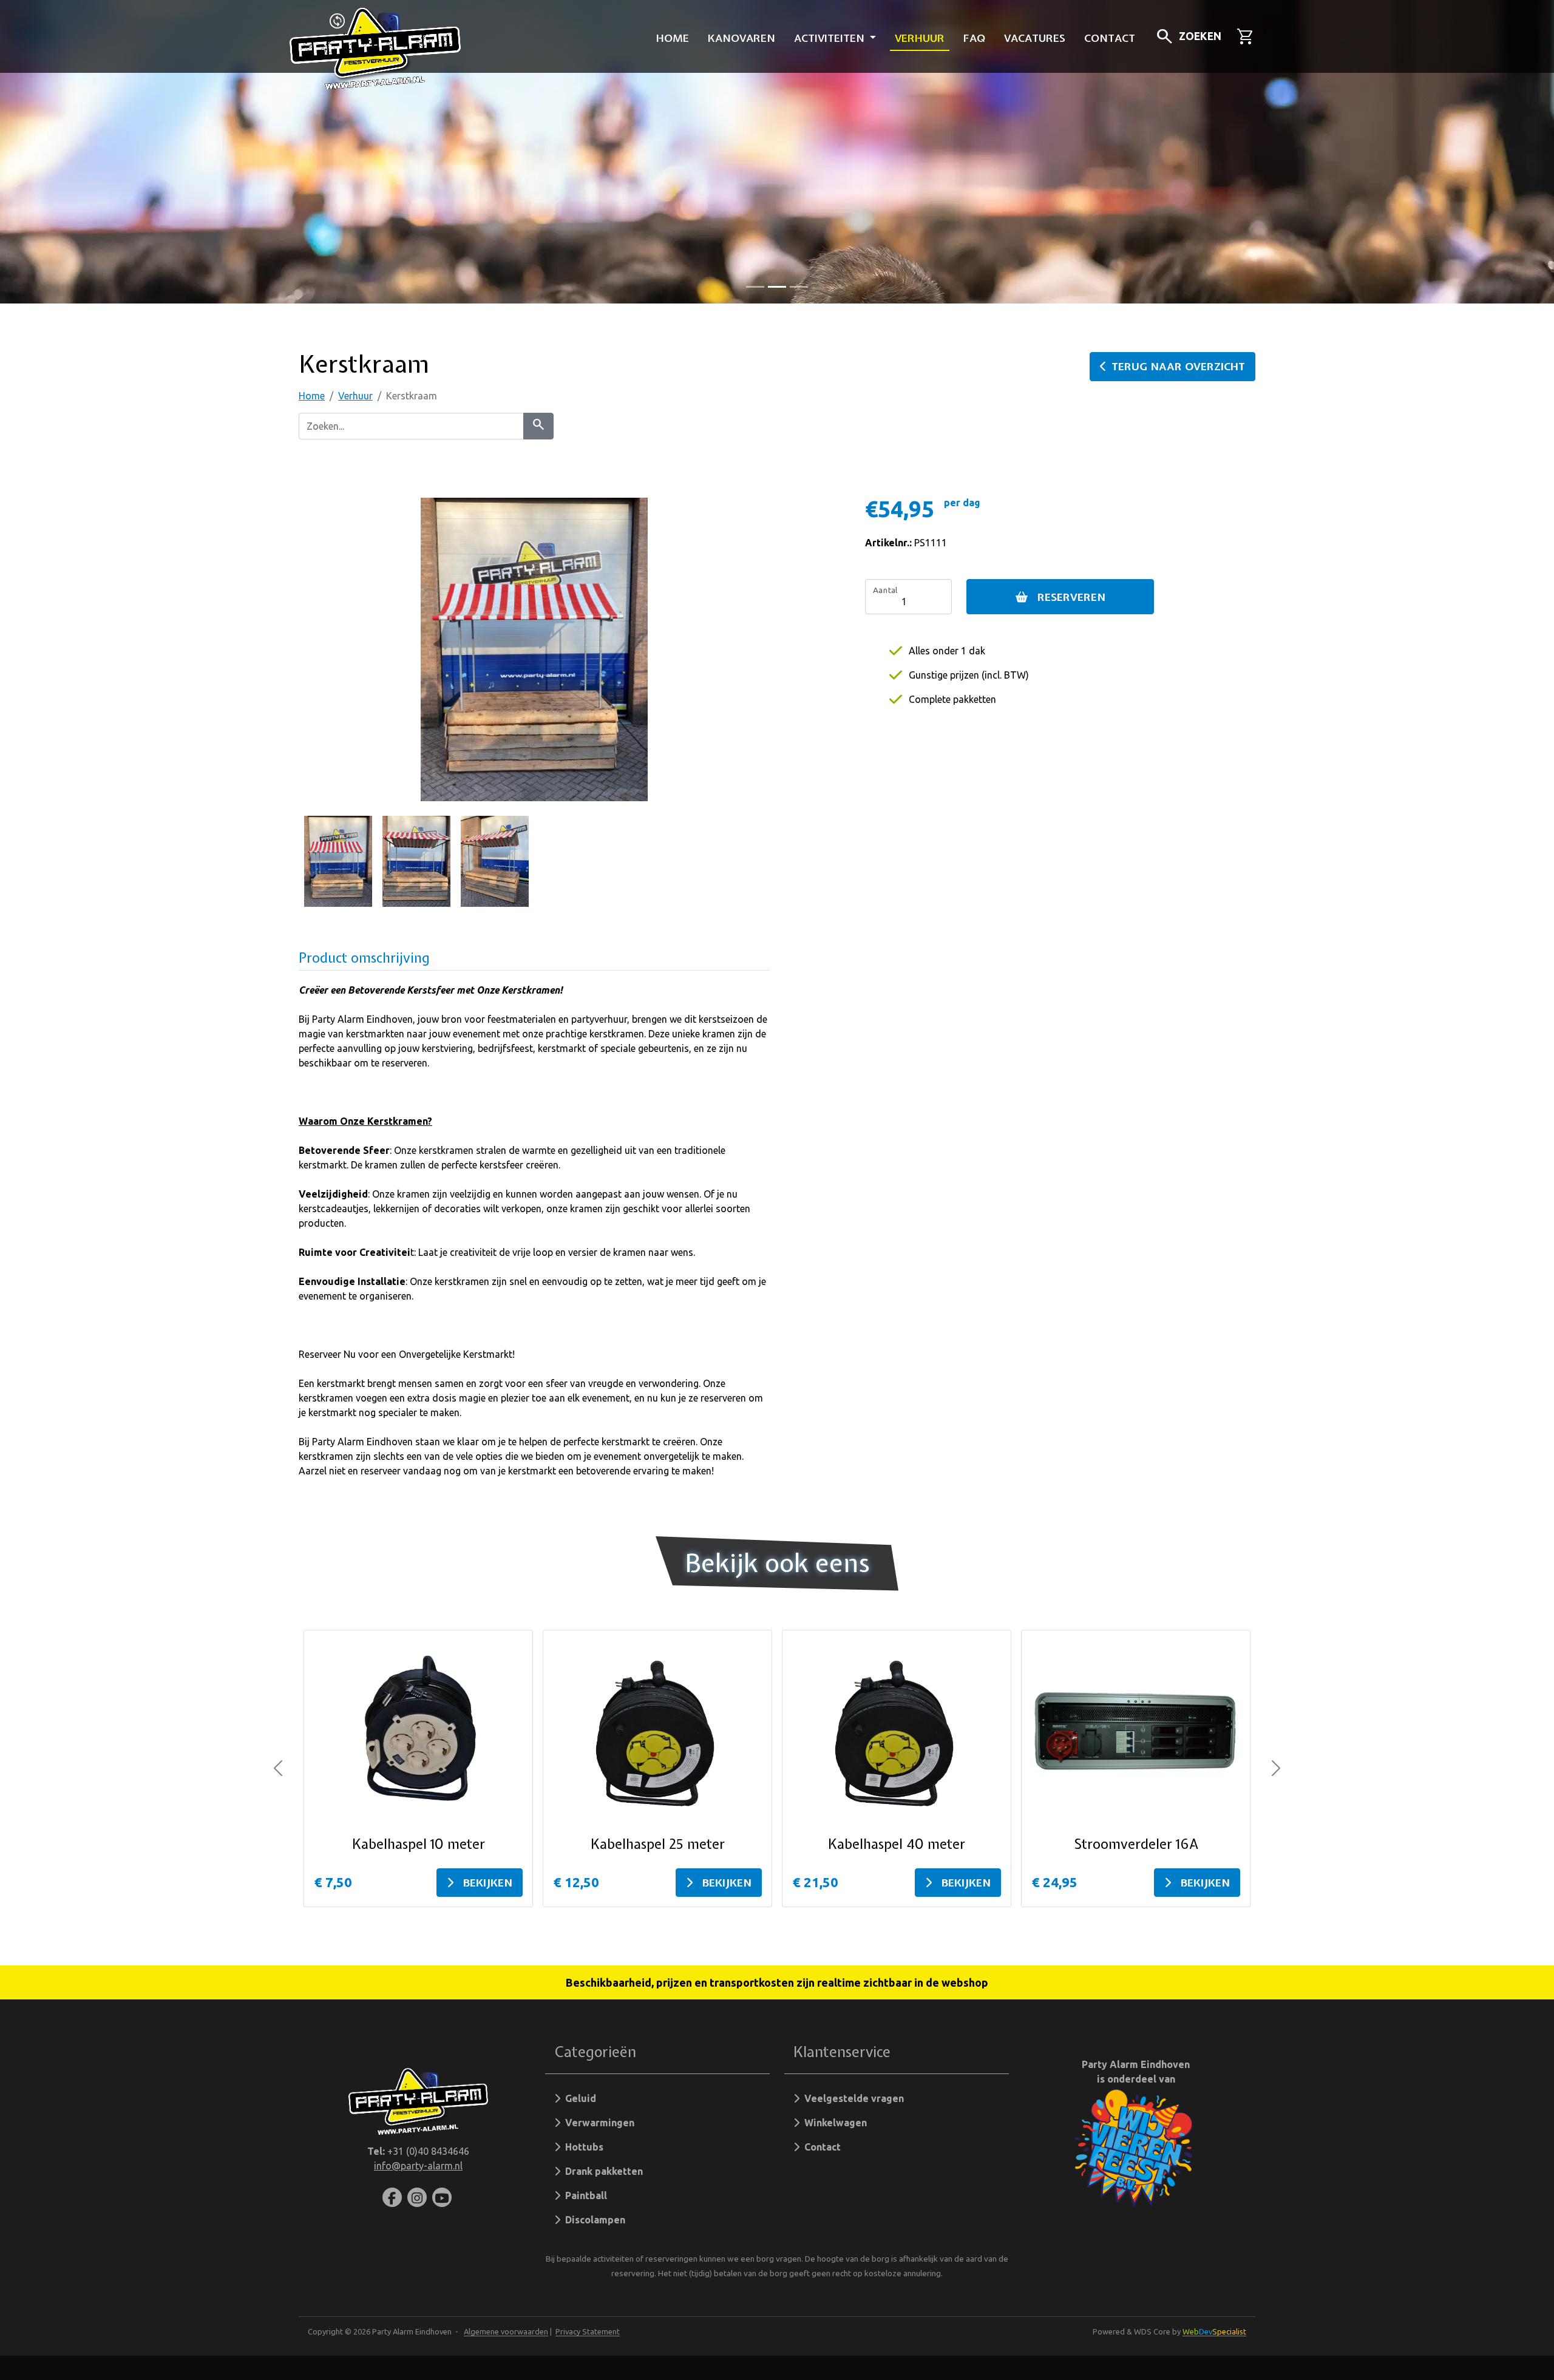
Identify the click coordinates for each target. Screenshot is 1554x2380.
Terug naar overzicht (1178, 366)
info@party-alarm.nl (418, 2166)
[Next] (1276, 1769)
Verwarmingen (597, 2123)
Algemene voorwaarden (506, 2331)
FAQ (974, 38)
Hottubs (582, 2147)
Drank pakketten (602, 2171)
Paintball (584, 2195)
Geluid (578, 2098)
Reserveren (1071, 597)
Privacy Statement (588, 2331)
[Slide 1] (777, 287)
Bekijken (488, 1883)
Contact (1110, 38)
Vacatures (1035, 38)
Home (673, 38)
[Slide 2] (799, 287)
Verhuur (920, 38)
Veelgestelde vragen (852, 2098)
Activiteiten (831, 38)
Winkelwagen (833, 2123)
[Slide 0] (755, 287)
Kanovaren (741, 38)
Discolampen (593, 2220)
